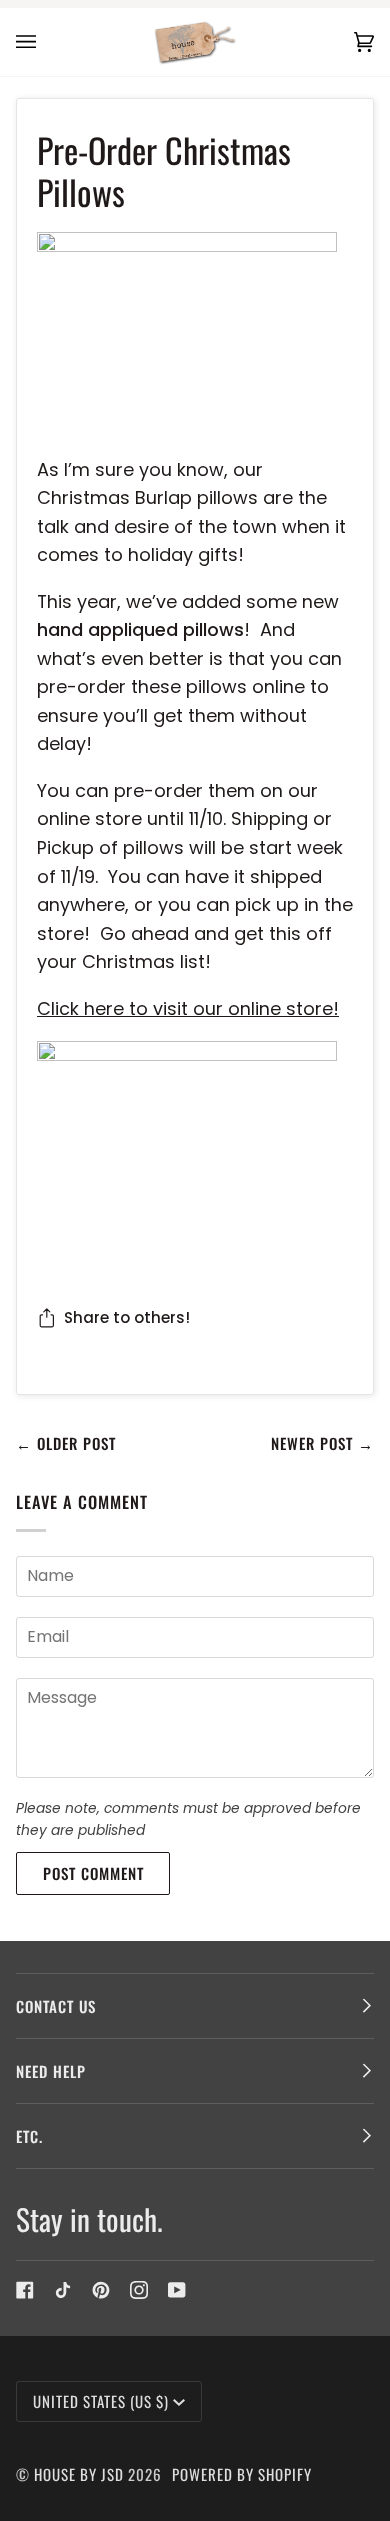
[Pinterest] (101, 2290)
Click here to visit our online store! (188, 1008)
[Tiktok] (63, 2290)
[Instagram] (139, 2290)
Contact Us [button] (56, 2006)
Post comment (93, 1873)
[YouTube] (177, 2290)
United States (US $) (101, 2401)
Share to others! (127, 1317)
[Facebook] (25, 2290)
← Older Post (66, 1443)
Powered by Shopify (242, 2474)
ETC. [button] (29, 2136)
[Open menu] (46, 42)
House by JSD (79, 2474)
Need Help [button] (51, 2071)
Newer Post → (322, 1443)
